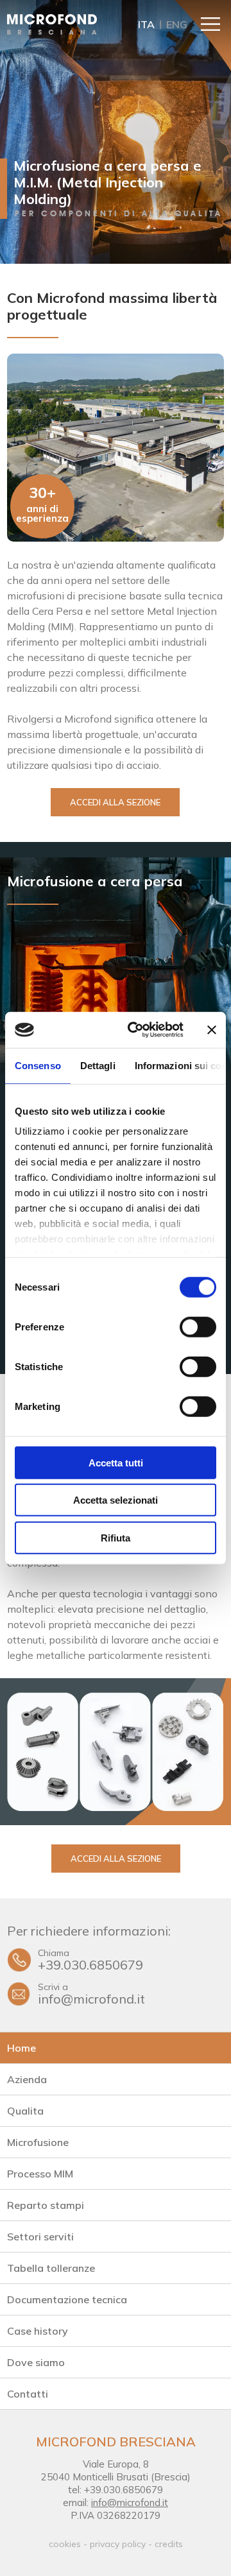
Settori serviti (40, 2237)
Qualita (25, 2111)
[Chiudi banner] (212, 1030)
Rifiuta (116, 1537)
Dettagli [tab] (98, 1065)
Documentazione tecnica (67, 2299)
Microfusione (38, 2142)
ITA (146, 24)
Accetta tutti (116, 1462)
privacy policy (118, 2544)
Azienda (27, 2079)
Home (21, 2048)
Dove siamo (36, 2362)
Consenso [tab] (38, 1065)
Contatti (28, 2394)
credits (169, 2544)
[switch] (198, 1327)
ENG (177, 24)
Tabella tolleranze (51, 2268)
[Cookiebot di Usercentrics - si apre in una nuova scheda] (135, 1030)
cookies (65, 2544)
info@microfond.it (91, 1994)
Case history (38, 2331)
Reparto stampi (46, 2205)
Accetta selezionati (116, 1500)
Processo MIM (40, 2174)
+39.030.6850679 (90, 1960)
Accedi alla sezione (115, 802)
